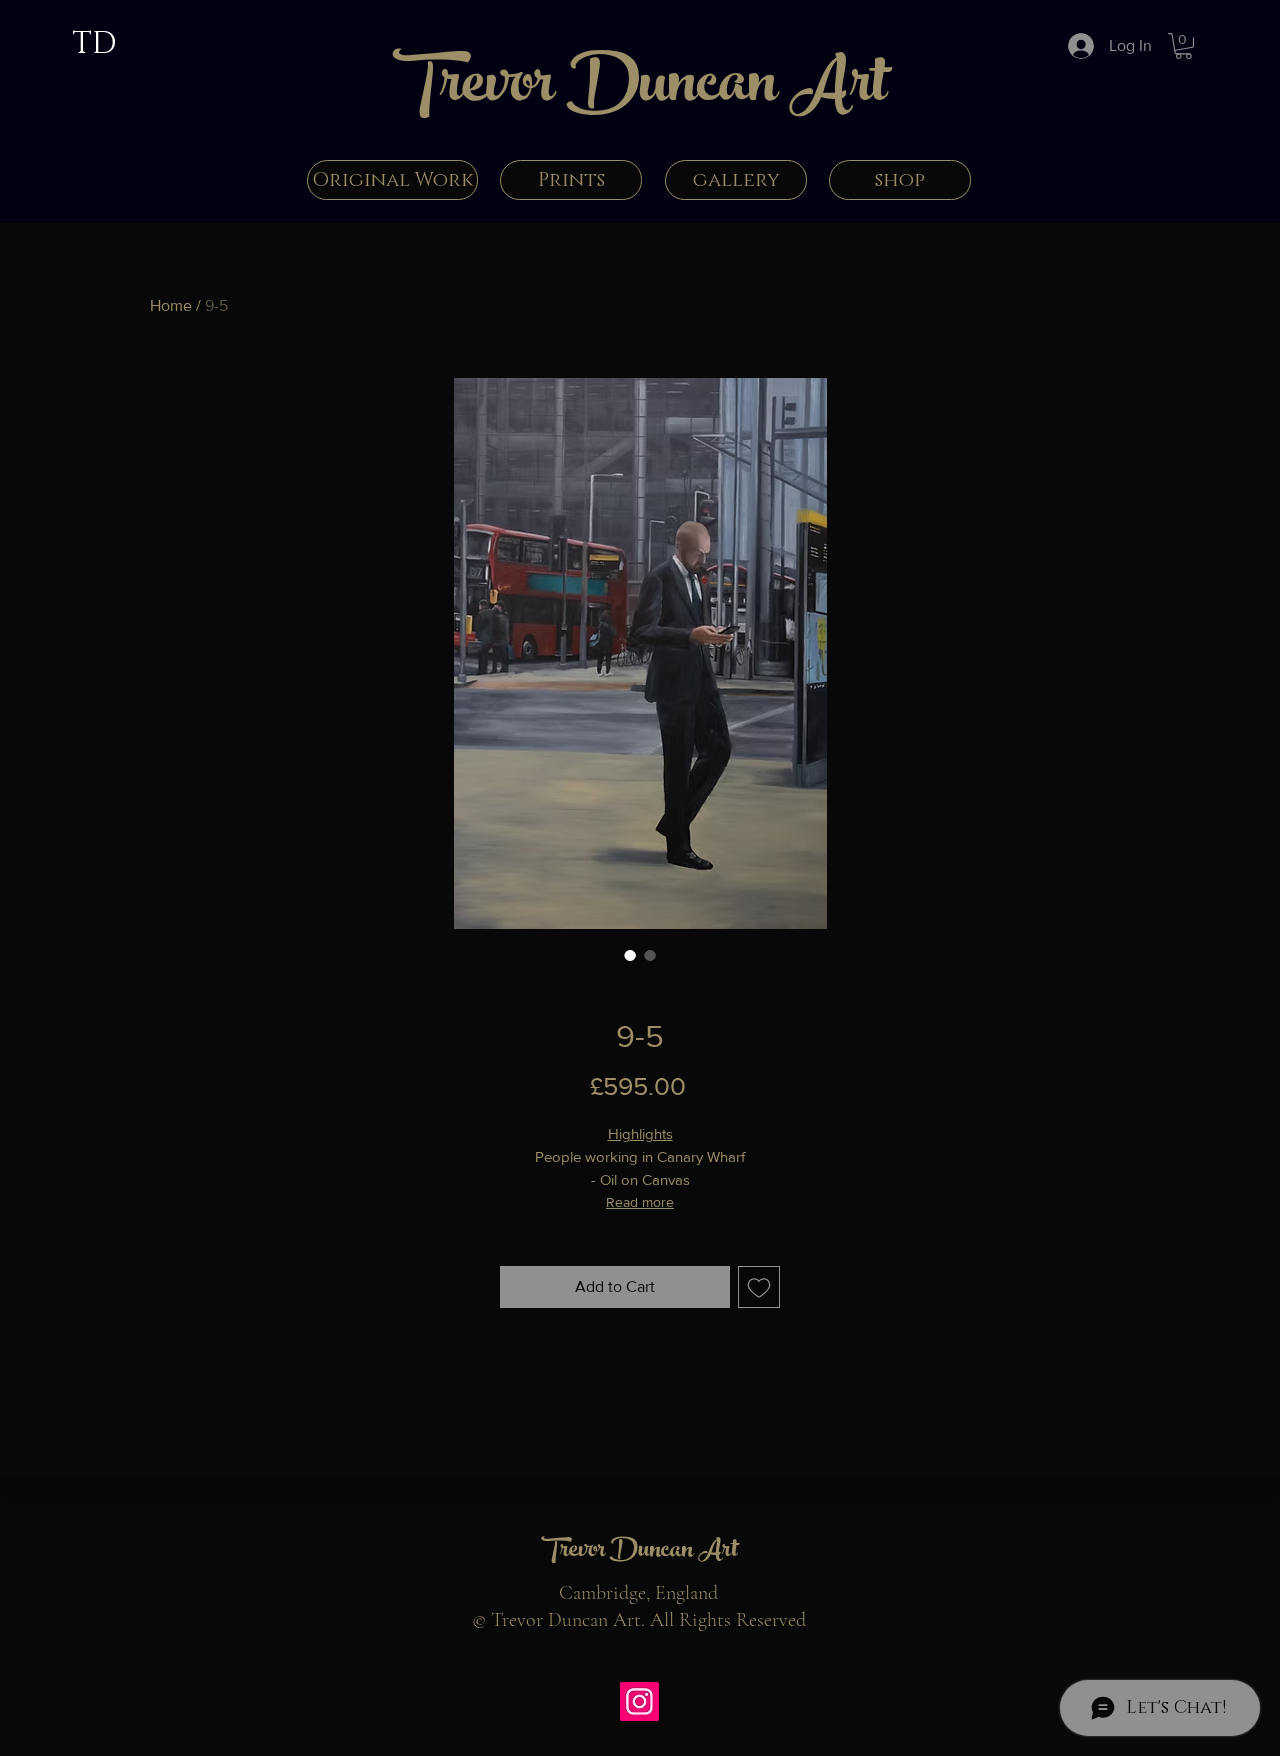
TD (94, 44)
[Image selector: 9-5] (630, 955)
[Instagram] (639, 1701)
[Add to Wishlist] (759, 1287)
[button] (1183, 46)
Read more (640, 1202)
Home (171, 305)
